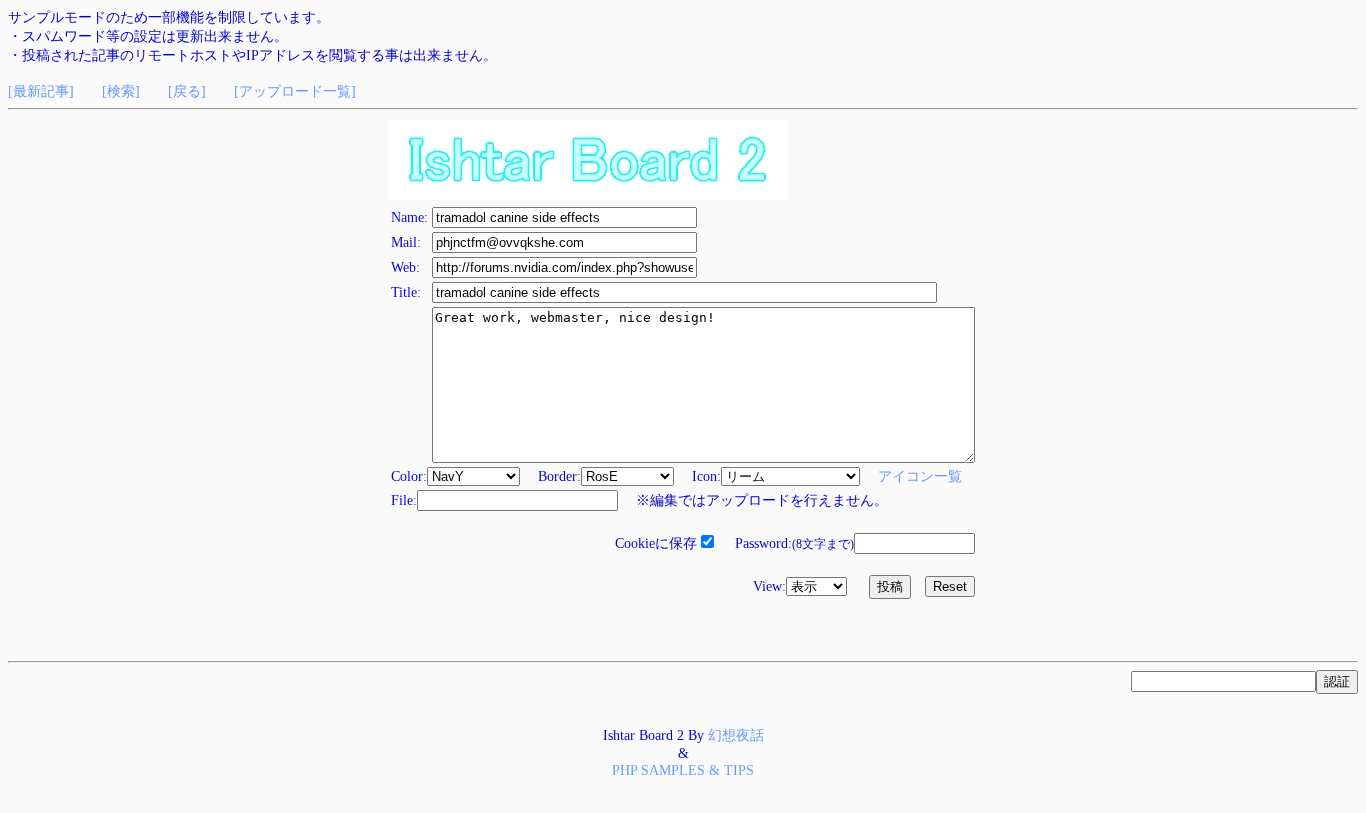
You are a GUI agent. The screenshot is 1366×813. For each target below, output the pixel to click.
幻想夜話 (736, 735)
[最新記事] (41, 91)
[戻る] (187, 91)
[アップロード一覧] (295, 91)
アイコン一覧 (920, 476)
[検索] (121, 91)
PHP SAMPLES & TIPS (683, 770)
